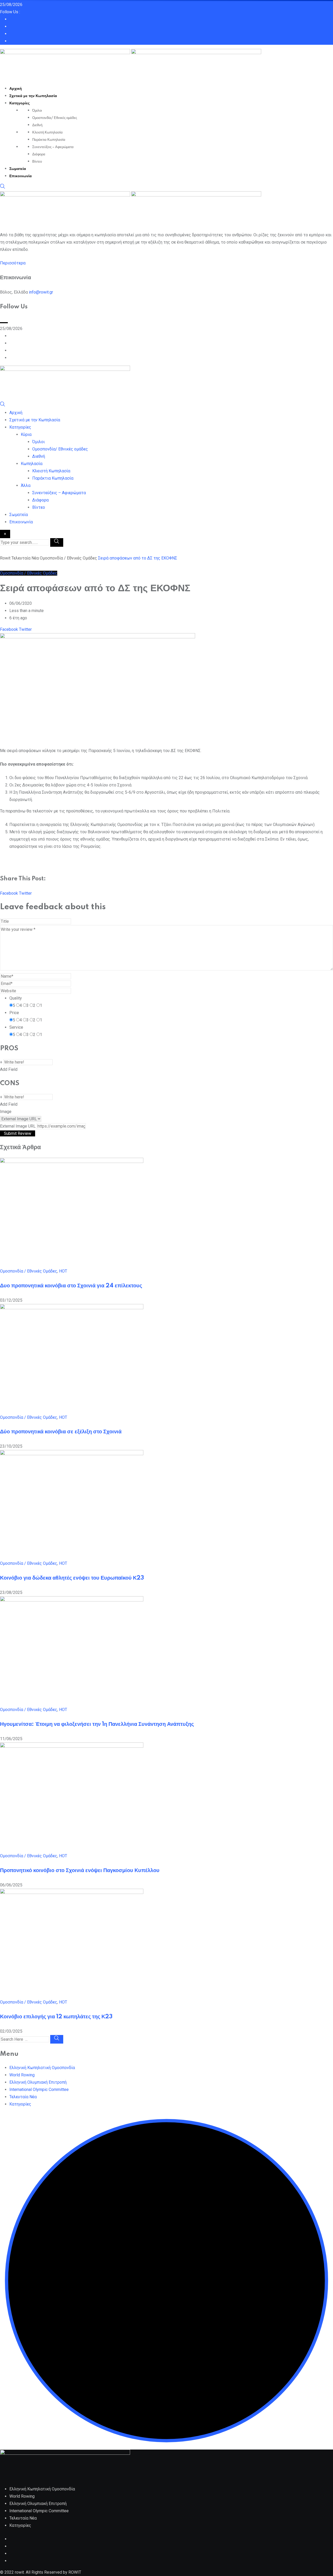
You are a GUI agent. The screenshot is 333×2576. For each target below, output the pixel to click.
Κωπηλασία (32, 464)
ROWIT (75, 2572)
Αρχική (16, 89)
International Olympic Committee (39, 2090)
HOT (63, 1271)
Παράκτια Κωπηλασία (49, 140)
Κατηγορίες (20, 103)
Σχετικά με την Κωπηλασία (33, 96)
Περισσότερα (13, 263)
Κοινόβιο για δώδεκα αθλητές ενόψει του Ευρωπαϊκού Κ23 (72, 1578)
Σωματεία (18, 169)
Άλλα (26, 485)
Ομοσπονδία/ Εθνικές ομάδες (55, 118)
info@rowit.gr (41, 292)
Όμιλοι (37, 111)
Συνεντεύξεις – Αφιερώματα (53, 147)
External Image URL (18, 1126)
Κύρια (26, 434)
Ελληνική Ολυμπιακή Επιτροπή (38, 2082)
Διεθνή (37, 125)
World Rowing (22, 2075)
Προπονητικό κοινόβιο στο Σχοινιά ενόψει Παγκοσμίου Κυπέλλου (80, 1871)
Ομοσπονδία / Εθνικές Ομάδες (29, 1271)
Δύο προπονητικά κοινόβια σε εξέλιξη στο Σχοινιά (61, 1432)
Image (6, 1112)
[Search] (3, 187)
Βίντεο (37, 162)
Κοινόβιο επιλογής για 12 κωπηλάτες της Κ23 (56, 2017)
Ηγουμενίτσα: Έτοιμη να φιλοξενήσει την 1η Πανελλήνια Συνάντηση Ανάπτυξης (97, 1724)
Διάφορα (39, 154)
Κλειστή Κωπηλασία (47, 132)
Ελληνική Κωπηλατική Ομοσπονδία (42, 2068)
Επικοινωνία (21, 176)
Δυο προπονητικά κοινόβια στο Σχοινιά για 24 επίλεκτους (71, 1286)
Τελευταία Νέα (23, 2097)
